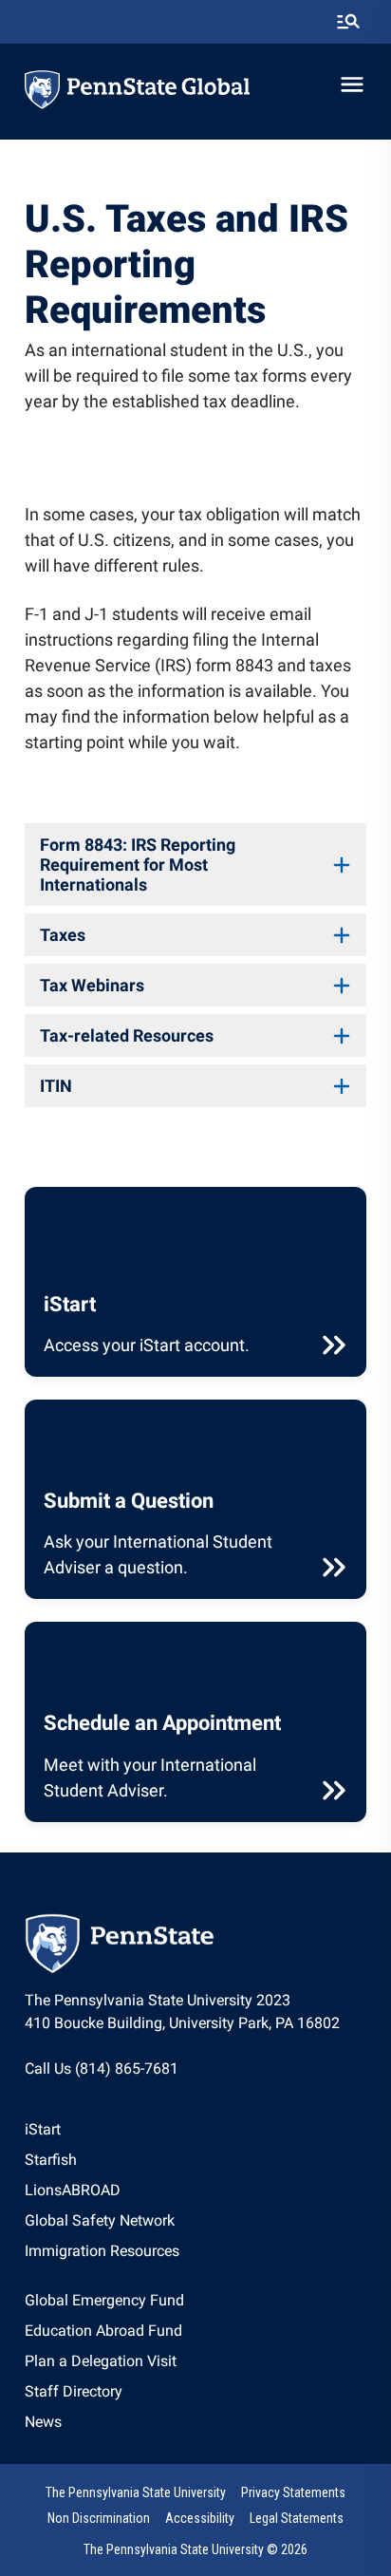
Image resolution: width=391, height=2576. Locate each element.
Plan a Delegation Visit (101, 2361)
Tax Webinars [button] (92, 985)
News (43, 2422)
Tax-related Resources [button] (127, 1035)
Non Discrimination (99, 2518)
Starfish (51, 2160)
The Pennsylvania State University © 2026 (195, 2549)
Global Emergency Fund (104, 2300)
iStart (43, 2129)
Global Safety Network (100, 2220)
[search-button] (348, 22)
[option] (102, 2130)
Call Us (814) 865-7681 (102, 2068)
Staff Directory (74, 2391)
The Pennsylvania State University (136, 2492)
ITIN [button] (56, 1086)
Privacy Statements (293, 2492)
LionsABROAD (73, 2190)
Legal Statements (297, 2518)
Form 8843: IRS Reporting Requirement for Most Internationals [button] (138, 865)
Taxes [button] (63, 935)
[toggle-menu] (352, 85)
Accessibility (200, 2518)
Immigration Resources (102, 2251)
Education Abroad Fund (103, 2331)
